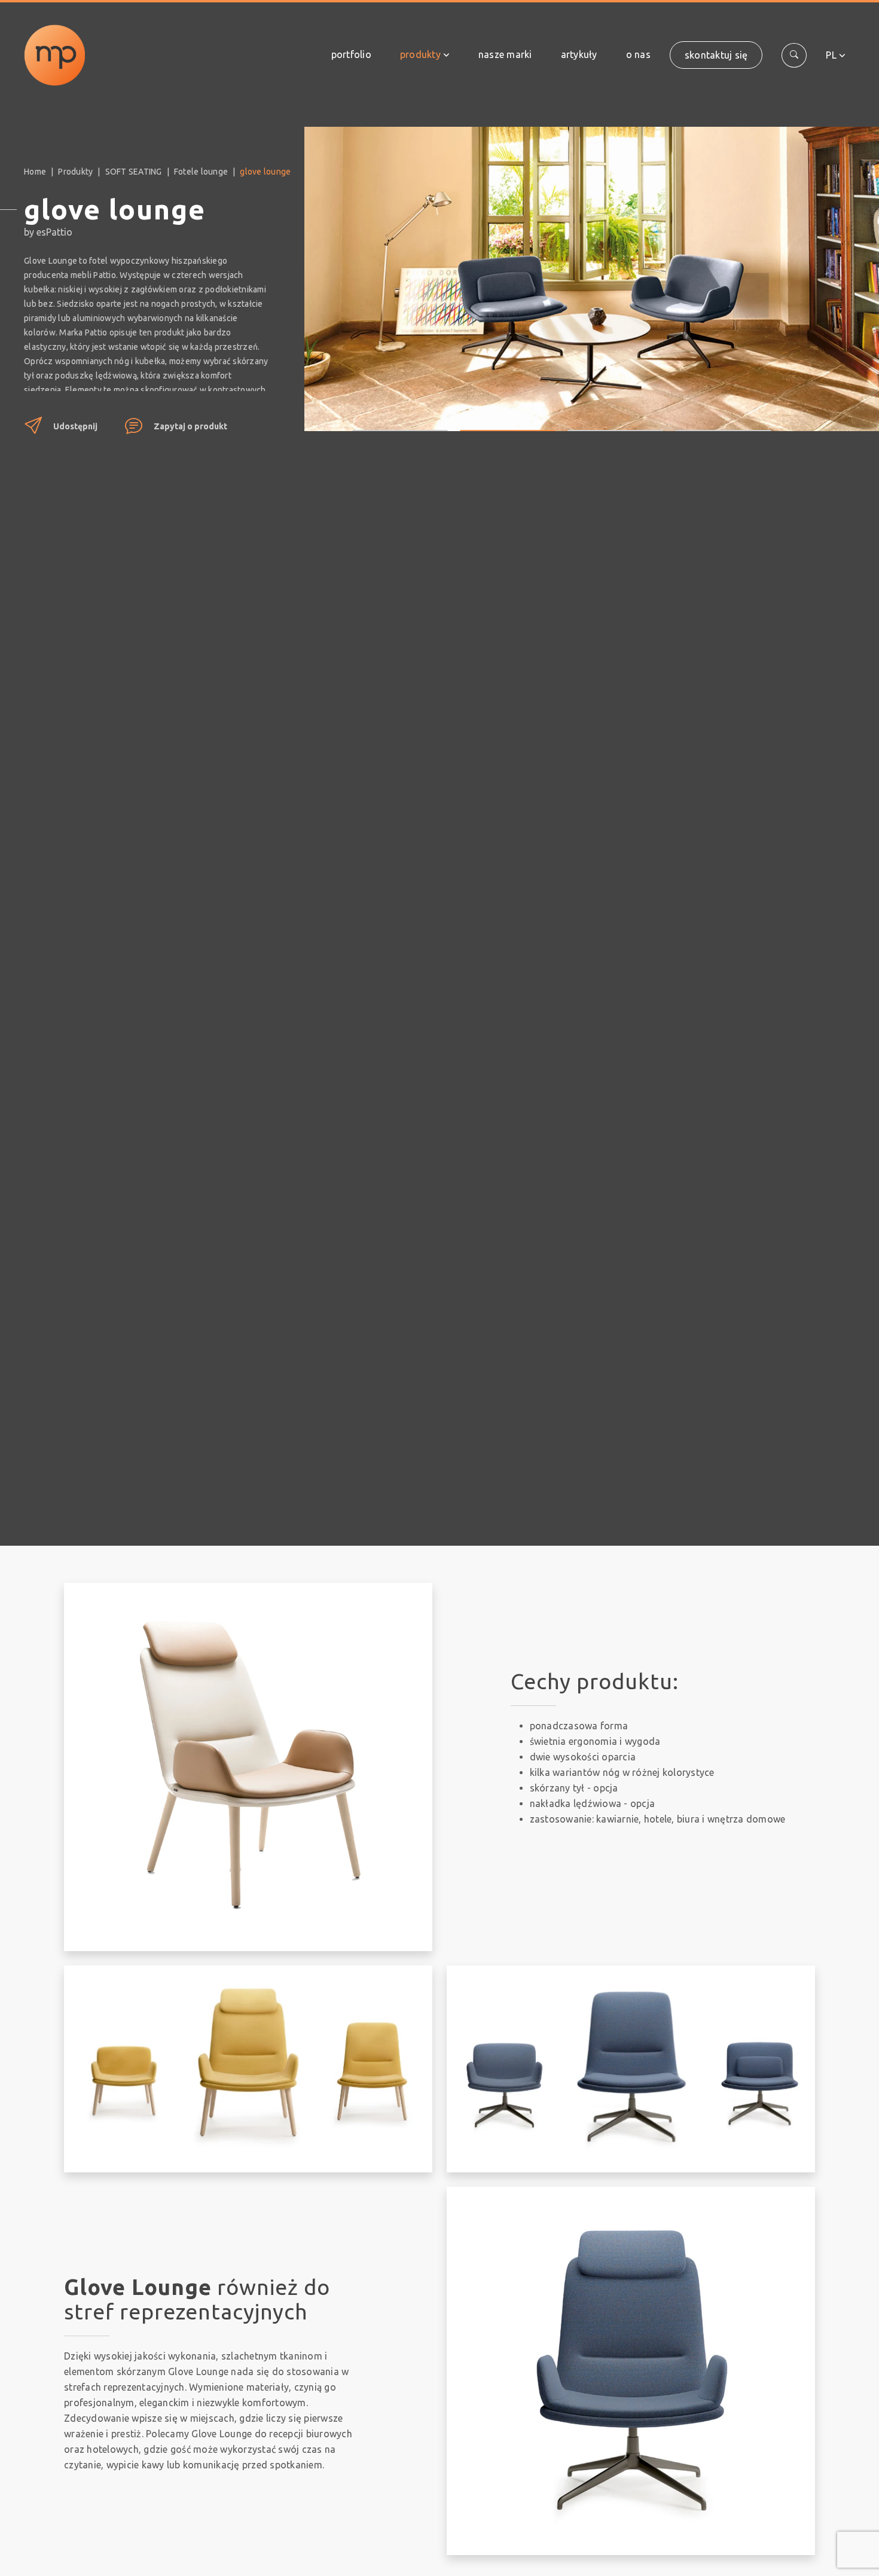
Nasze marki (505, 54)
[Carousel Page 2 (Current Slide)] (508, 422)
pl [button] (831, 55)
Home (35, 172)
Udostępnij (75, 426)
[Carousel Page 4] (723, 422)
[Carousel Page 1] (400, 422)
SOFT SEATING (134, 172)
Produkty (420, 54)
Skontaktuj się (716, 55)
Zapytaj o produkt (190, 426)
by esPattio (48, 232)
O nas (638, 54)
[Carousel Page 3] (615, 422)
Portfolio (351, 54)
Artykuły (579, 54)
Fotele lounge (201, 172)
